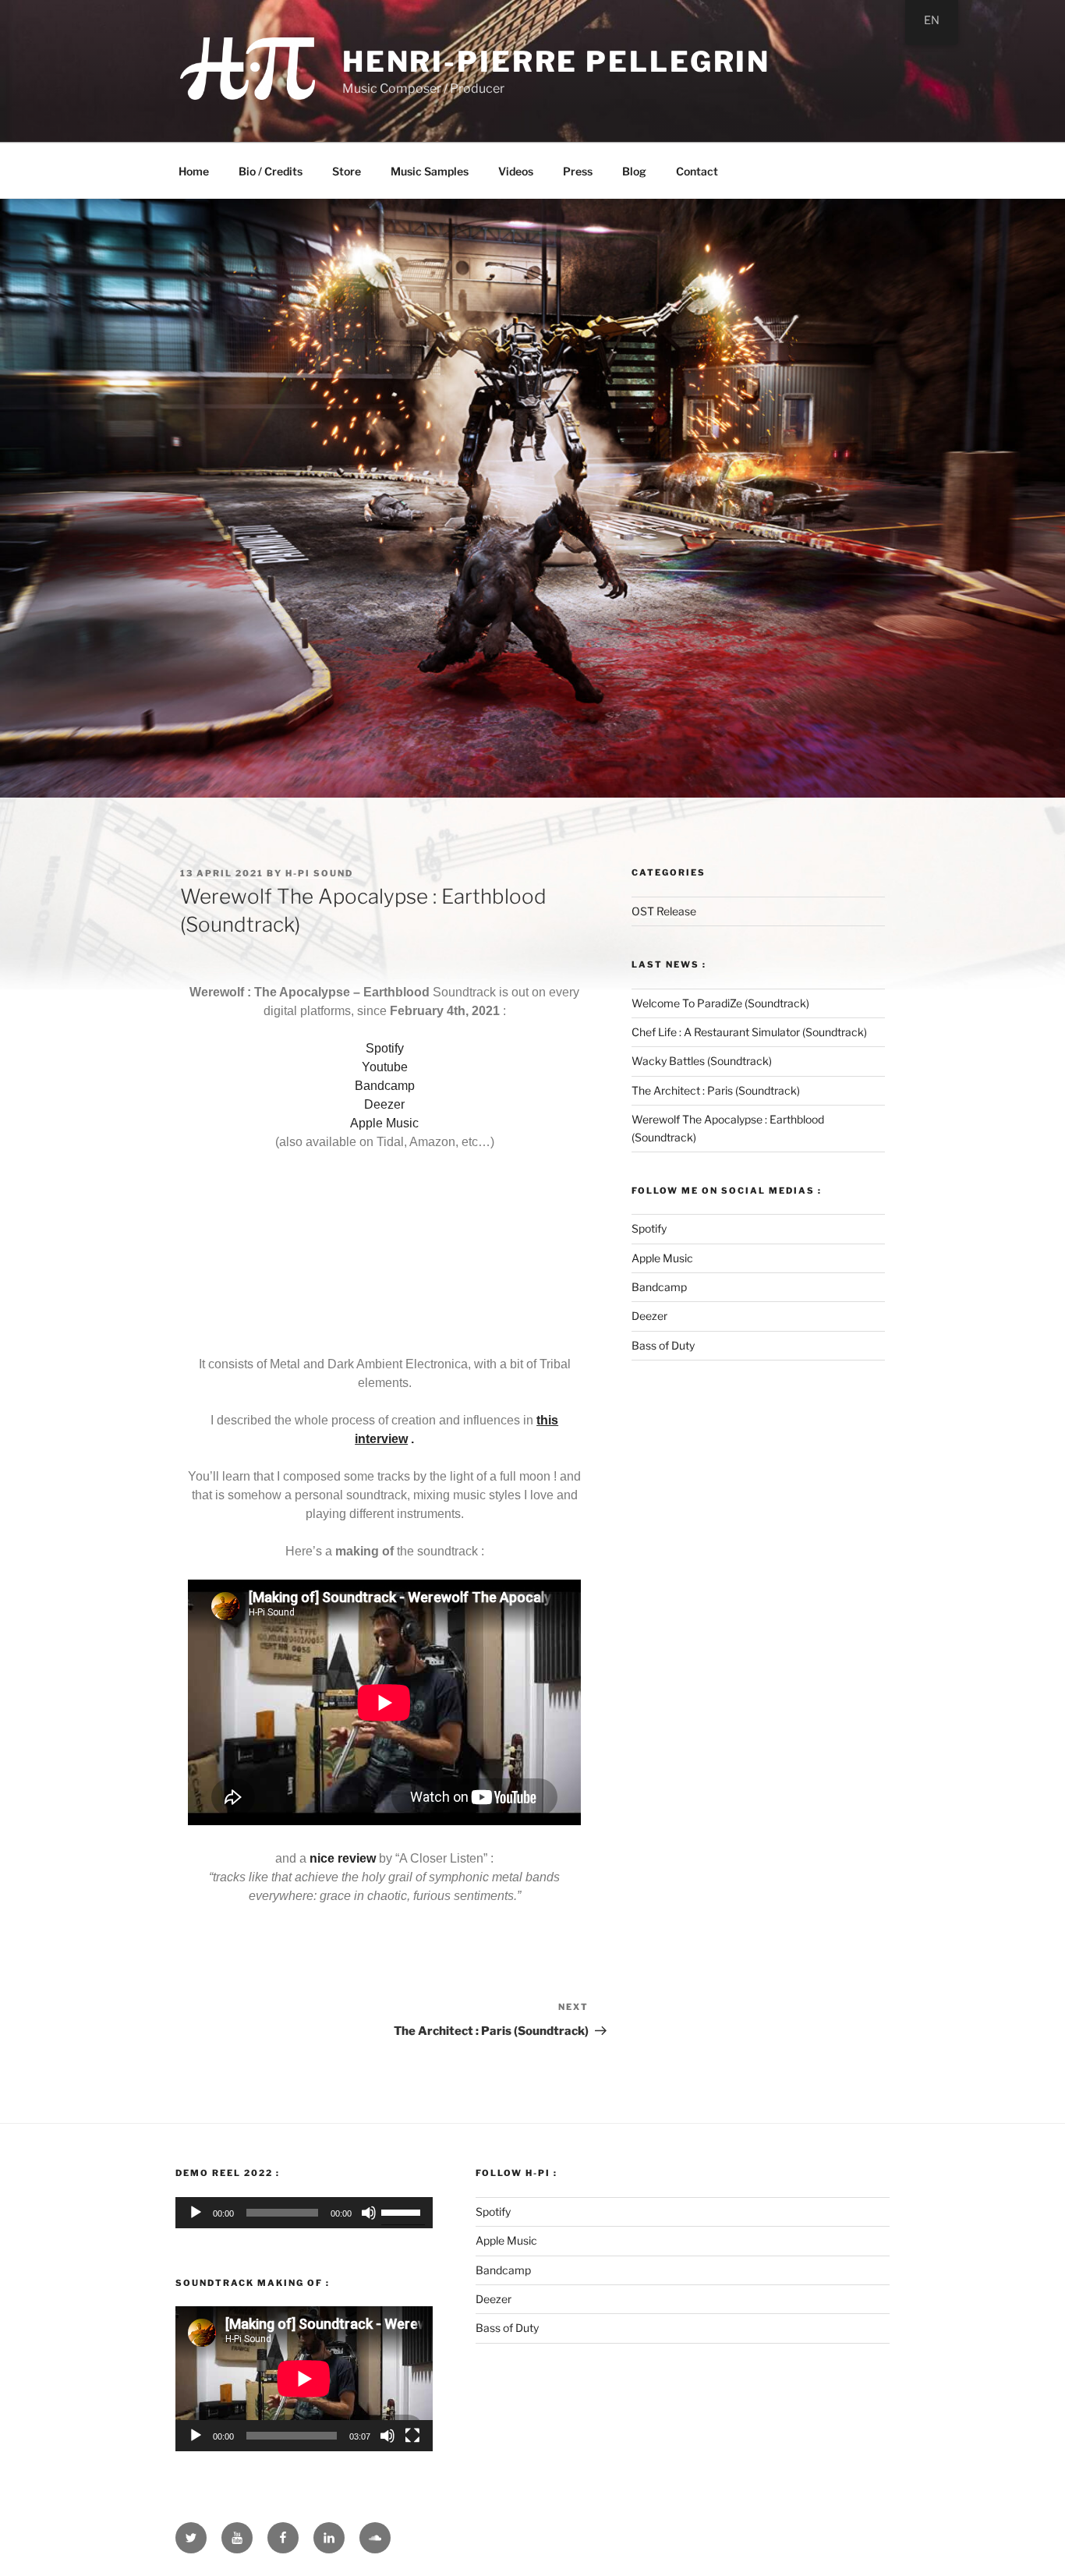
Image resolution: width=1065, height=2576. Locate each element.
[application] (304, 2213)
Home (194, 171)
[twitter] (191, 2538)
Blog (634, 171)
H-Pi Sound (319, 873)
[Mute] (369, 2213)
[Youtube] (237, 2538)
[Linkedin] (329, 2538)
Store (347, 171)
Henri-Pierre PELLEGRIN (556, 62)
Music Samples (430, 171)
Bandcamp (385, 1086)
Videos (516, 171)
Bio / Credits (271, 171)
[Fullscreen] (412, 2436)
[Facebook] (283, 2538)
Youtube (385, 1067)
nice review (343, 1858)
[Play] (196, 2213)
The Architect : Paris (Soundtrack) (716, 1090)
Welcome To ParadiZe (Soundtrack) (720, 1003)
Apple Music (384, 1123)
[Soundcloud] (375, 2538)
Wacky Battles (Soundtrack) (702, 1061)
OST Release (664, 911)
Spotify (385, 1048)
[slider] (403, 2211)
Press (578, 171)
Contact (697, 171)
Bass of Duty (663, 1345)
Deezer (384, 1104)
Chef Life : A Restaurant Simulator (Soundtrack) (749, 1032)
